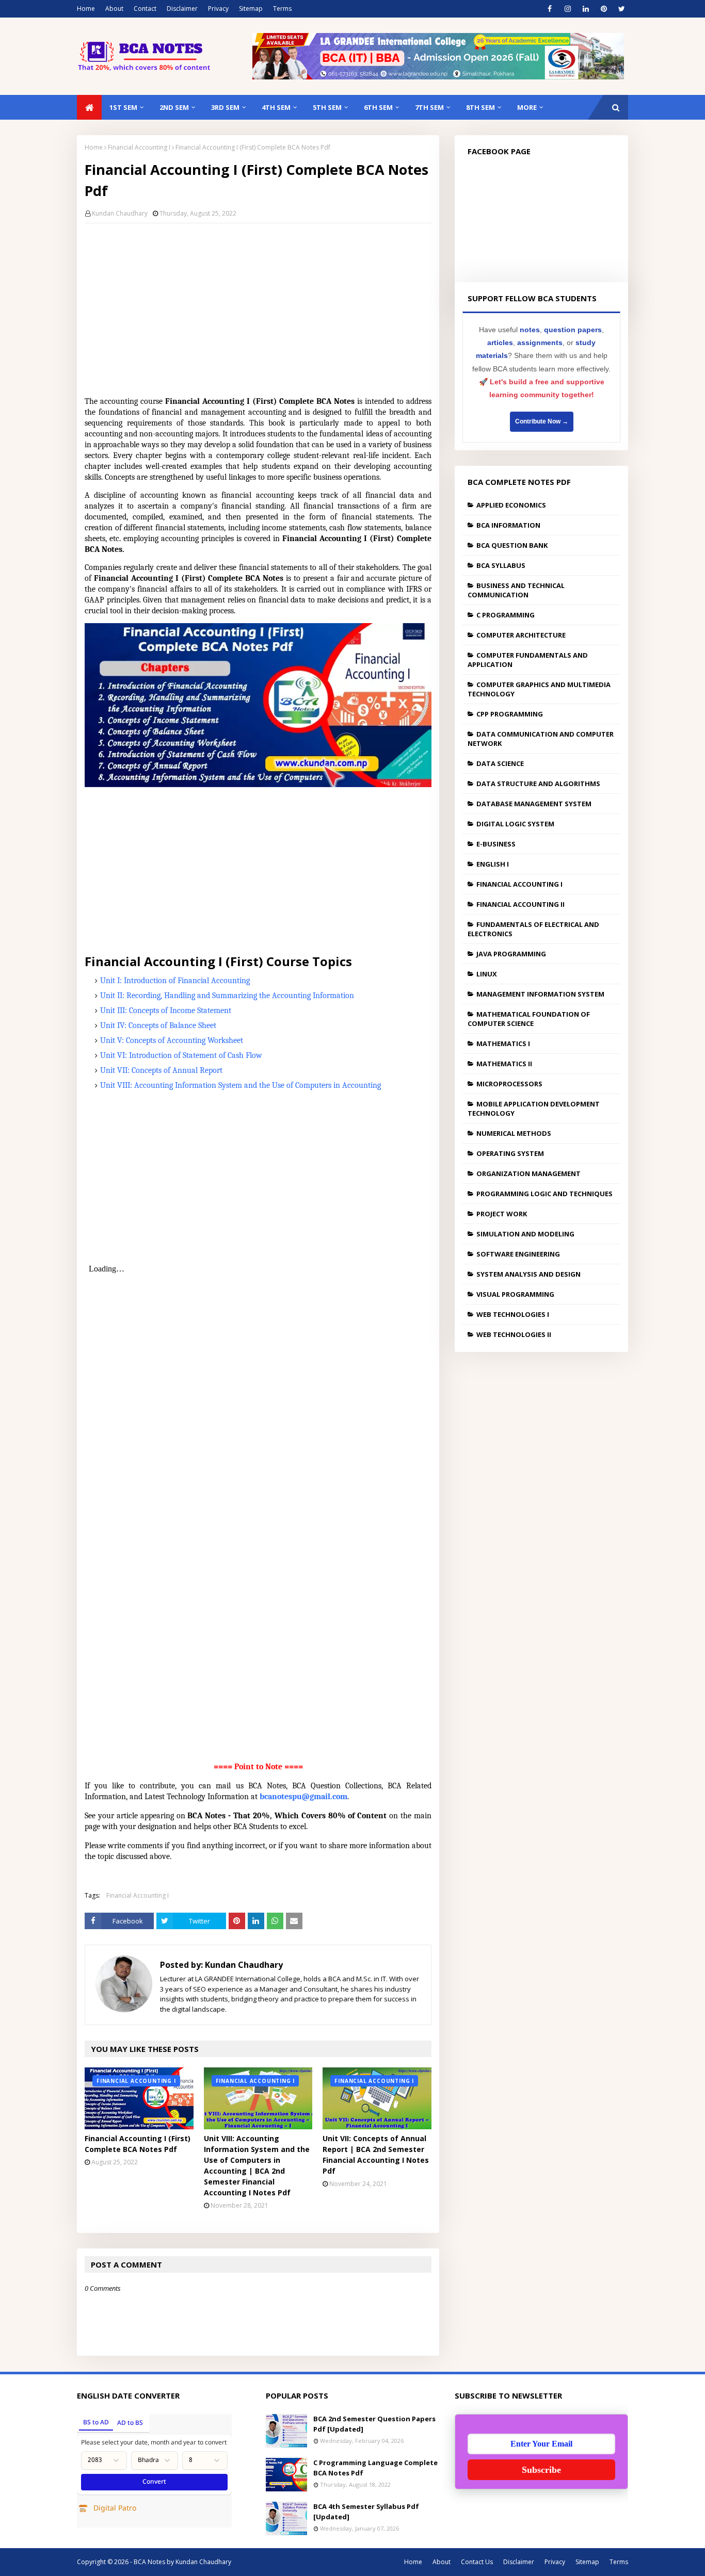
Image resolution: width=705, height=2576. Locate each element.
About (114, 9)
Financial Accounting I (139, 147)
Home (86, 9)
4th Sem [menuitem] (276, 107)
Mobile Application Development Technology (534, 1108)
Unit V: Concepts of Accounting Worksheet (172, 1040)
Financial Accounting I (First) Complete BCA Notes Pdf (138, 2144)
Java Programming (511, 954)
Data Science (500, 763)
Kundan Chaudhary (120, 213)
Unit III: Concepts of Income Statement (166, 1010)
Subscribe (541, 2470)
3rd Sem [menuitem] (225, 107)
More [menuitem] (527, 107)
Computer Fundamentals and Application (528, 660)
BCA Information (508, 525)
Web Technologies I (513, 1314)
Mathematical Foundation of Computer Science (529, 1019)
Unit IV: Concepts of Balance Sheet (158, 1025)
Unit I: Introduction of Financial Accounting (175, 981)
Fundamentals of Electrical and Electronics (533, 929)
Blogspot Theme (278, 2562)
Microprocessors (509, 1084)
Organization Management (528, 1173)
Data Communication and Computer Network (541, 739)
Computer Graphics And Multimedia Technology (539, 689)
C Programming (506, 615)
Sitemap (251, 9)
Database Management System (534, 804)
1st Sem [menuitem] (123, 107)
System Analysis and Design (528, 1274)
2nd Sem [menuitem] (174, 107)
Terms (282, 9)
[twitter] (622, 9)
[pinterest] (604, 9)
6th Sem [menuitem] (378, 107)
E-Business (496, 844)
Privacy (218, 9)
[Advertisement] (266, 306)
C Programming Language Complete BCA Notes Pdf (375, 2468)
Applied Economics (511, 505)
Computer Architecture (521, 635)
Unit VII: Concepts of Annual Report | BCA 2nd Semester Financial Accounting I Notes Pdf (376, 2155)
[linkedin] (586, 9)
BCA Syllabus (501, 565)
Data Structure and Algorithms (538, 784)
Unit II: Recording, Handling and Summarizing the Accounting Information (227, 996)
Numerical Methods (514, 1133)
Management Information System (540, 994)
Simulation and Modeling (525, 1234)
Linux (487, 974)
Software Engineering (518, 1254)
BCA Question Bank (512, 545)
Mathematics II (504, 1064)
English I (493, 864)
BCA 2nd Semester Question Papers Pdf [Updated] (374, 2424)
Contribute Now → (542, 421)
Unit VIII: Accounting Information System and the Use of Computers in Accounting (241, 1085)
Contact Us (477, 2562)
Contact (145, 9)
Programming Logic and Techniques (544, 1194)
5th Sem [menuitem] (327, 107)
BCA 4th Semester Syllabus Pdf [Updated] (366, 2512)
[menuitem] (89, 107)
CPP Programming (510, 714)
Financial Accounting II (520, 904)
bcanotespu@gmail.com (303, 1797)
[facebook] (549, 9)
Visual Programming (515, 1294)
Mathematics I (503, 1044)
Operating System (510, 1153)
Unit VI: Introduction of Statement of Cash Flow (181, 1055)
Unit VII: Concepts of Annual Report (161, 1070)
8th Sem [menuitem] (480, 107)
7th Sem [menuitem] (429, 107)
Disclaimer (182, 9)
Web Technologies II (514, 1334)
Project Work (502, 1214)
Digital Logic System (515, 824)
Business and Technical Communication (516, 590)
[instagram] (567, 9)
